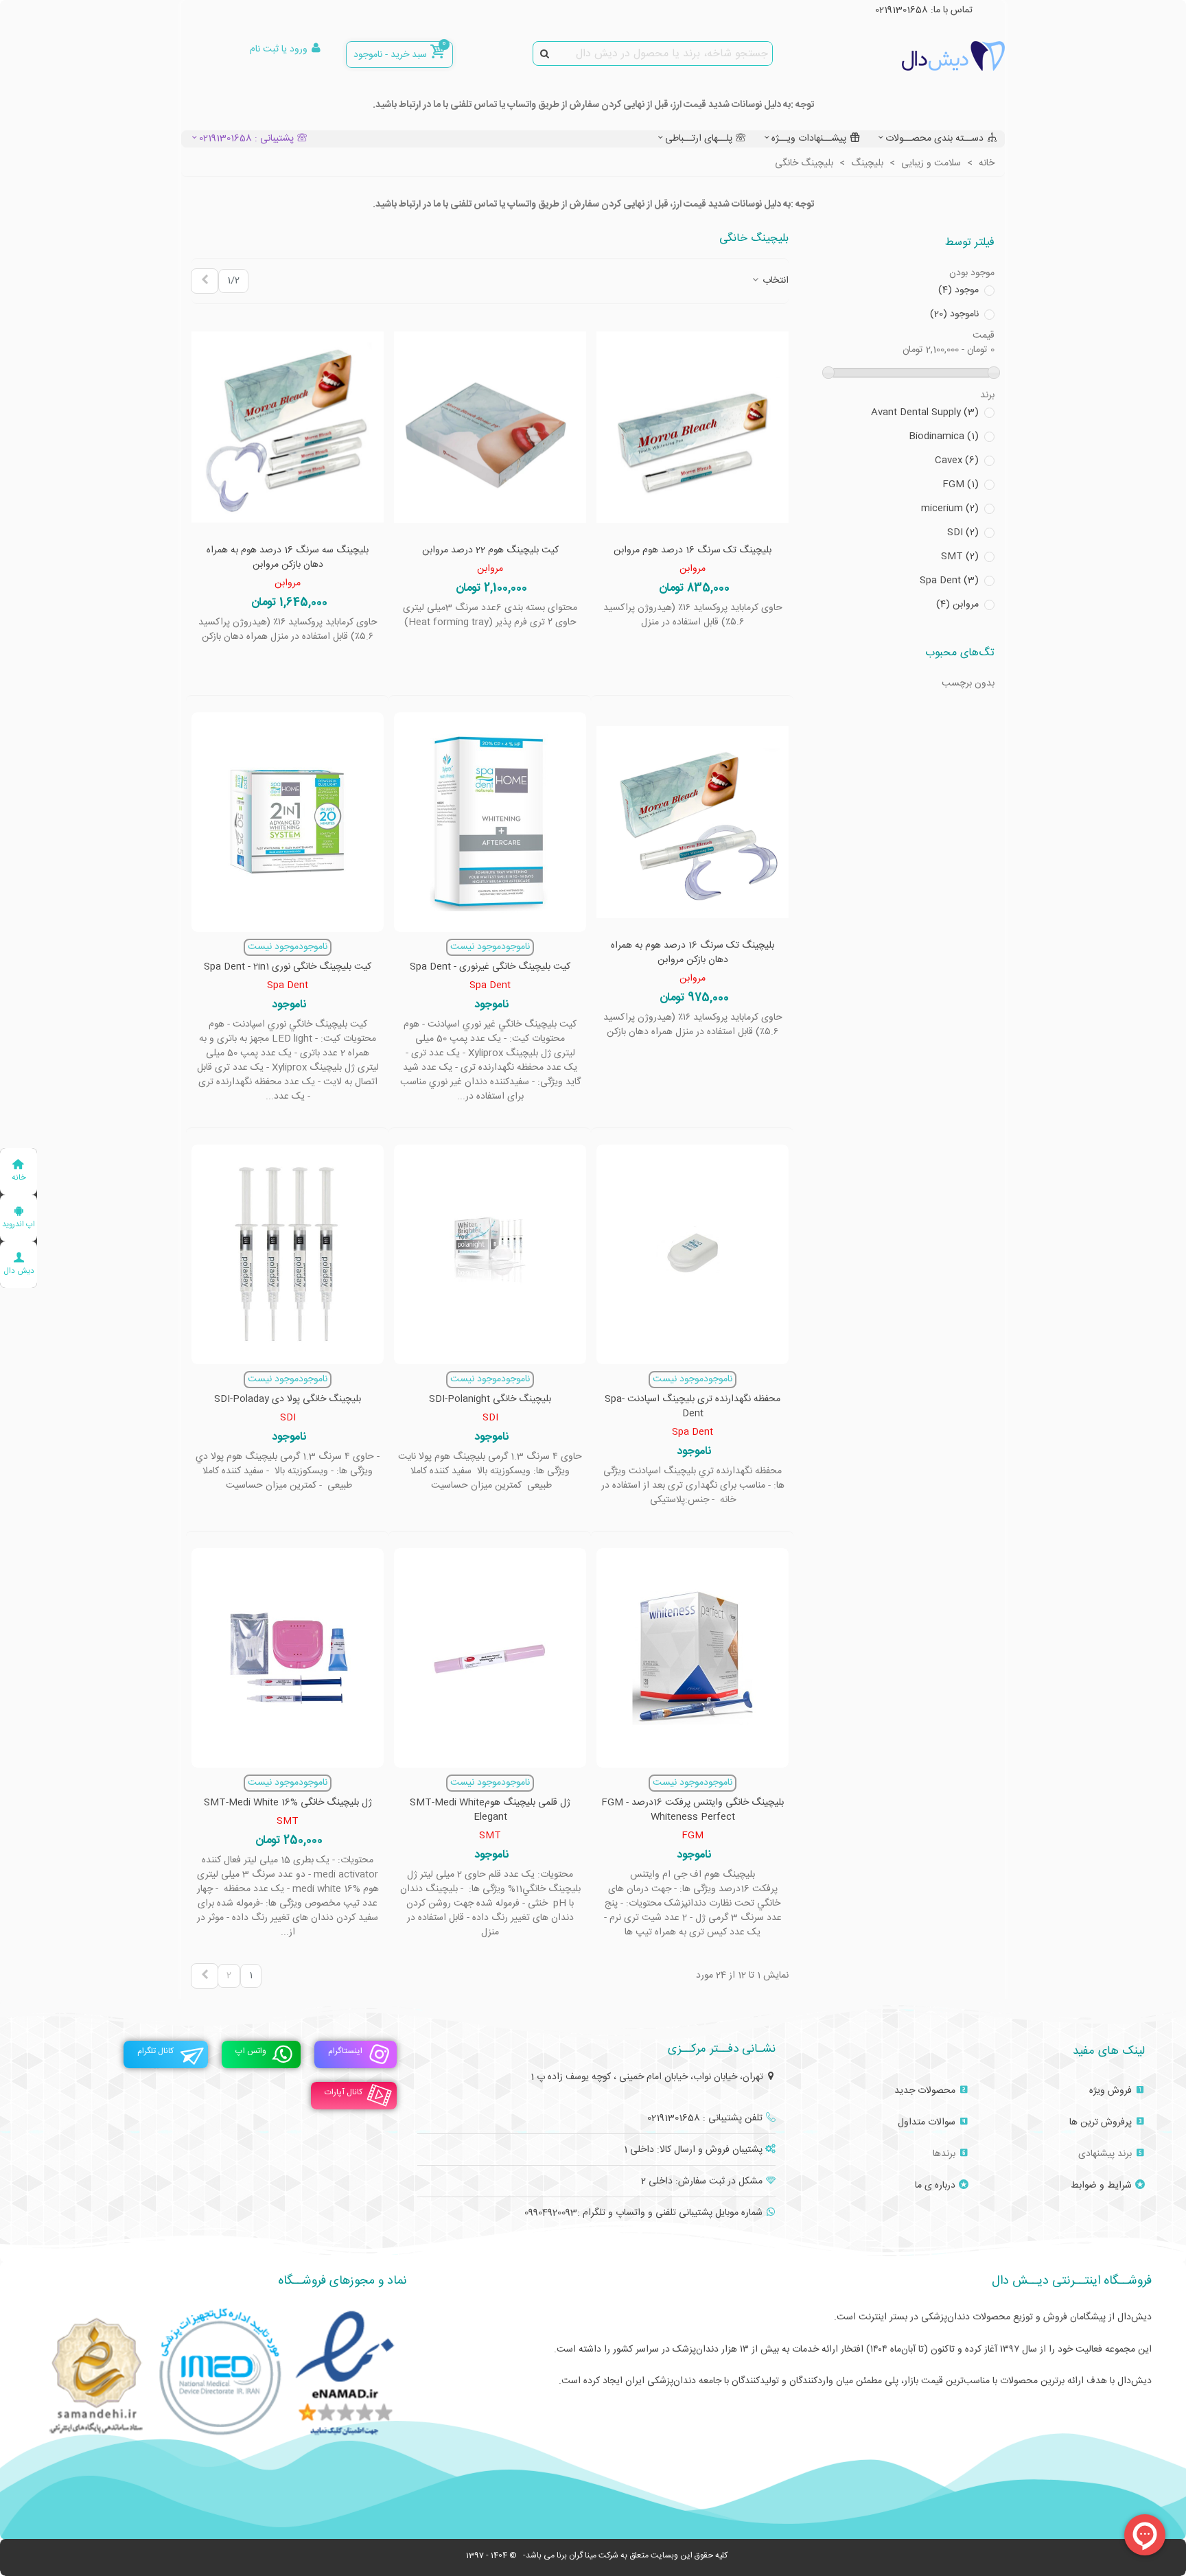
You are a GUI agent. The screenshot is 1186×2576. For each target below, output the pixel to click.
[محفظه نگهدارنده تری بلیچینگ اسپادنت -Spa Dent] (693, 1254)
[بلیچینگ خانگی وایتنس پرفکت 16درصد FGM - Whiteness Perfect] (693, 1658)
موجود (958, 291)
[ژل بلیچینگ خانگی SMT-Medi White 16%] (288, 1658)
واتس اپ (251, 2051)
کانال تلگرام (155, 2051)
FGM (961, 485)
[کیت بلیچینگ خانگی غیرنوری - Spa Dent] (490, 822)
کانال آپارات (344, 2092)
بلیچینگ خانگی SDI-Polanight (490, 1400)
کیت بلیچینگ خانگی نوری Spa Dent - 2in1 (288, 967)
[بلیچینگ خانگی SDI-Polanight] (490, 1254)
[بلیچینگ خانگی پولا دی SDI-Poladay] (288, 1254)
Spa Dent (949, 581)
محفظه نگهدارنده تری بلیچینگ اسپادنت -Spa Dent (693, 1407)
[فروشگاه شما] (929, 56)
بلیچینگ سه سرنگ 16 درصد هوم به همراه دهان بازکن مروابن (288, 558)
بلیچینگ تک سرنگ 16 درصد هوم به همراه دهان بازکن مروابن (693, 953)
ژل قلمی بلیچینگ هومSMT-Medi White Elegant (490, 1810)
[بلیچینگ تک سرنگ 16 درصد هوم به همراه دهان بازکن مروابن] (693, 822)
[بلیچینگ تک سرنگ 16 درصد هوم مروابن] (693, 428)
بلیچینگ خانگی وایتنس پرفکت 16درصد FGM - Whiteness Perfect (693, 1810)
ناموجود (954, 315)
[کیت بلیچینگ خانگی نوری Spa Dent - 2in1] (288, 822)
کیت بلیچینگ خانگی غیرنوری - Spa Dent (490, 967)
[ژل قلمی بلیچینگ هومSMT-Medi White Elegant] (490, 1658)
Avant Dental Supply (925, 413)
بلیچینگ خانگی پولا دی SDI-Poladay (288, 1400)
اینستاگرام (345, 2051)
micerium (950, 509)
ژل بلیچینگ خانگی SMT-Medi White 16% (288, 1803)
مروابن (957, 605)
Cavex (957, 461)
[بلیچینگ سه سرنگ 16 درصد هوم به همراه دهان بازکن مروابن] (288, 428)
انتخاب (774, 281)
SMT (960, 557)
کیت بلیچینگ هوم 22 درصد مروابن (490, 551)
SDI (963, 533)
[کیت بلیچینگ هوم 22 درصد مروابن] (490, 428)
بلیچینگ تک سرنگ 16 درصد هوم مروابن (693, 551)
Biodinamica (944, 437)
